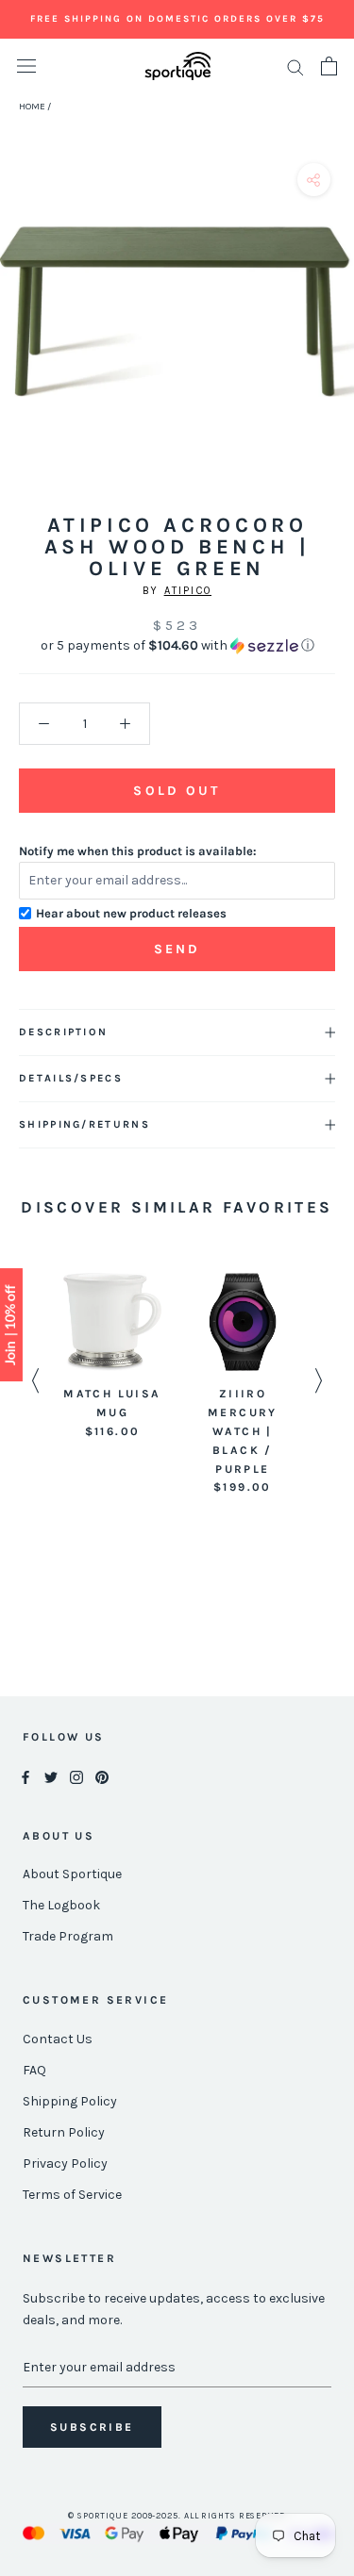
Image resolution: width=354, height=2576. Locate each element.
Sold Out (177, 791)
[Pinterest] (102, 1777)
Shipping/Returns (84, 1124)
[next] (333, 333)
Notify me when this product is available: (138, 851)
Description (63, 1032)
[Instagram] (76, 1777)
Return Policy (64, 2132)
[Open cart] (329, 66)
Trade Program (68, 1936)
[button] (177, 646)
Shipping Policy (70, 2101)
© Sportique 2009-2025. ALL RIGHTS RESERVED (177, 2516)
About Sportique (72, 1874)
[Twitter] (51, 1777)
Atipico (188, 591)
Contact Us (58, 2039)
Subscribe (92, 2427)
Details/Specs (71, 1078)
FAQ (34, 2070)
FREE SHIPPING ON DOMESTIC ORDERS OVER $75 (177, 19)
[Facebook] (25, 1777)
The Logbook (61, 1905)
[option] (112, 1357)
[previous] (21, 333)
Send (177, 949)
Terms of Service (72, 2195)
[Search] (295, 66)
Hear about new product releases (131, 913)
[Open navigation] (26, 66)
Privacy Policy (65, 2163)
